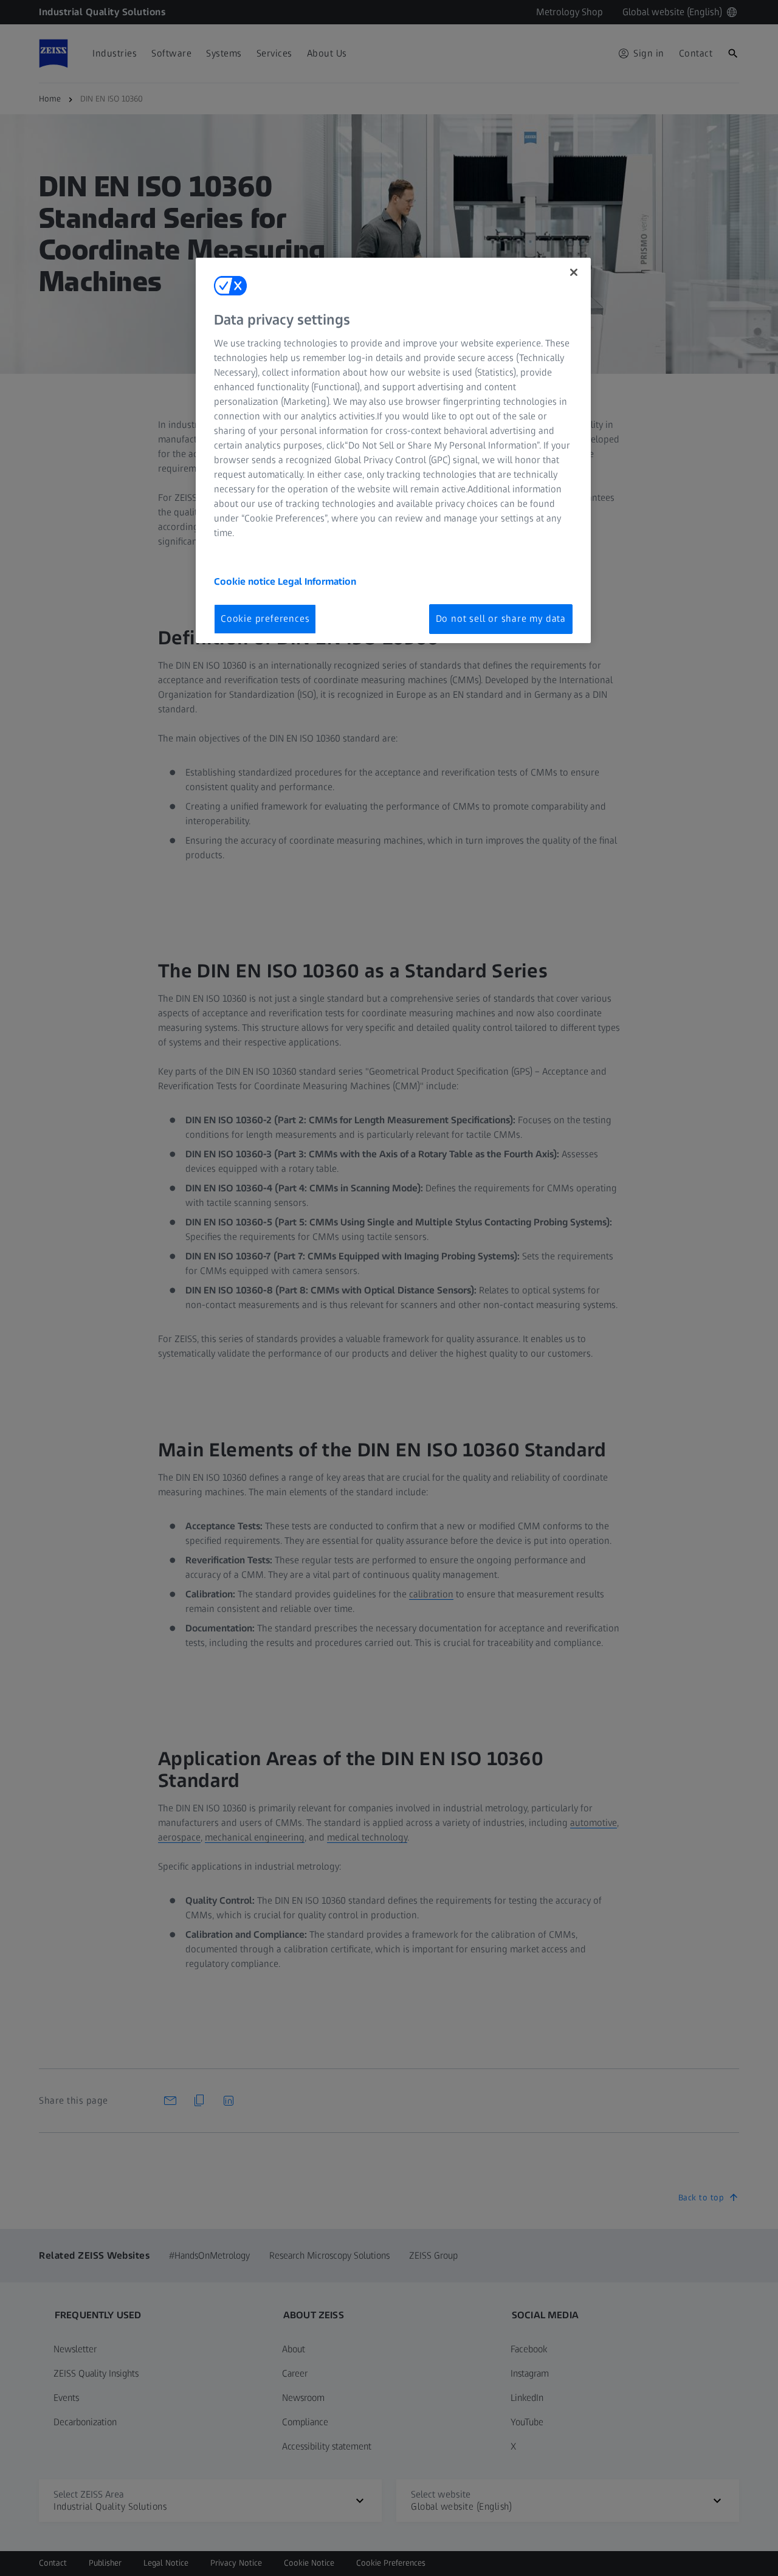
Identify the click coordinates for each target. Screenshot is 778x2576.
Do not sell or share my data (501, 618)
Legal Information (317, 581)
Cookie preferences (265, 618)
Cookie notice (246, 581)
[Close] (574, 272)
